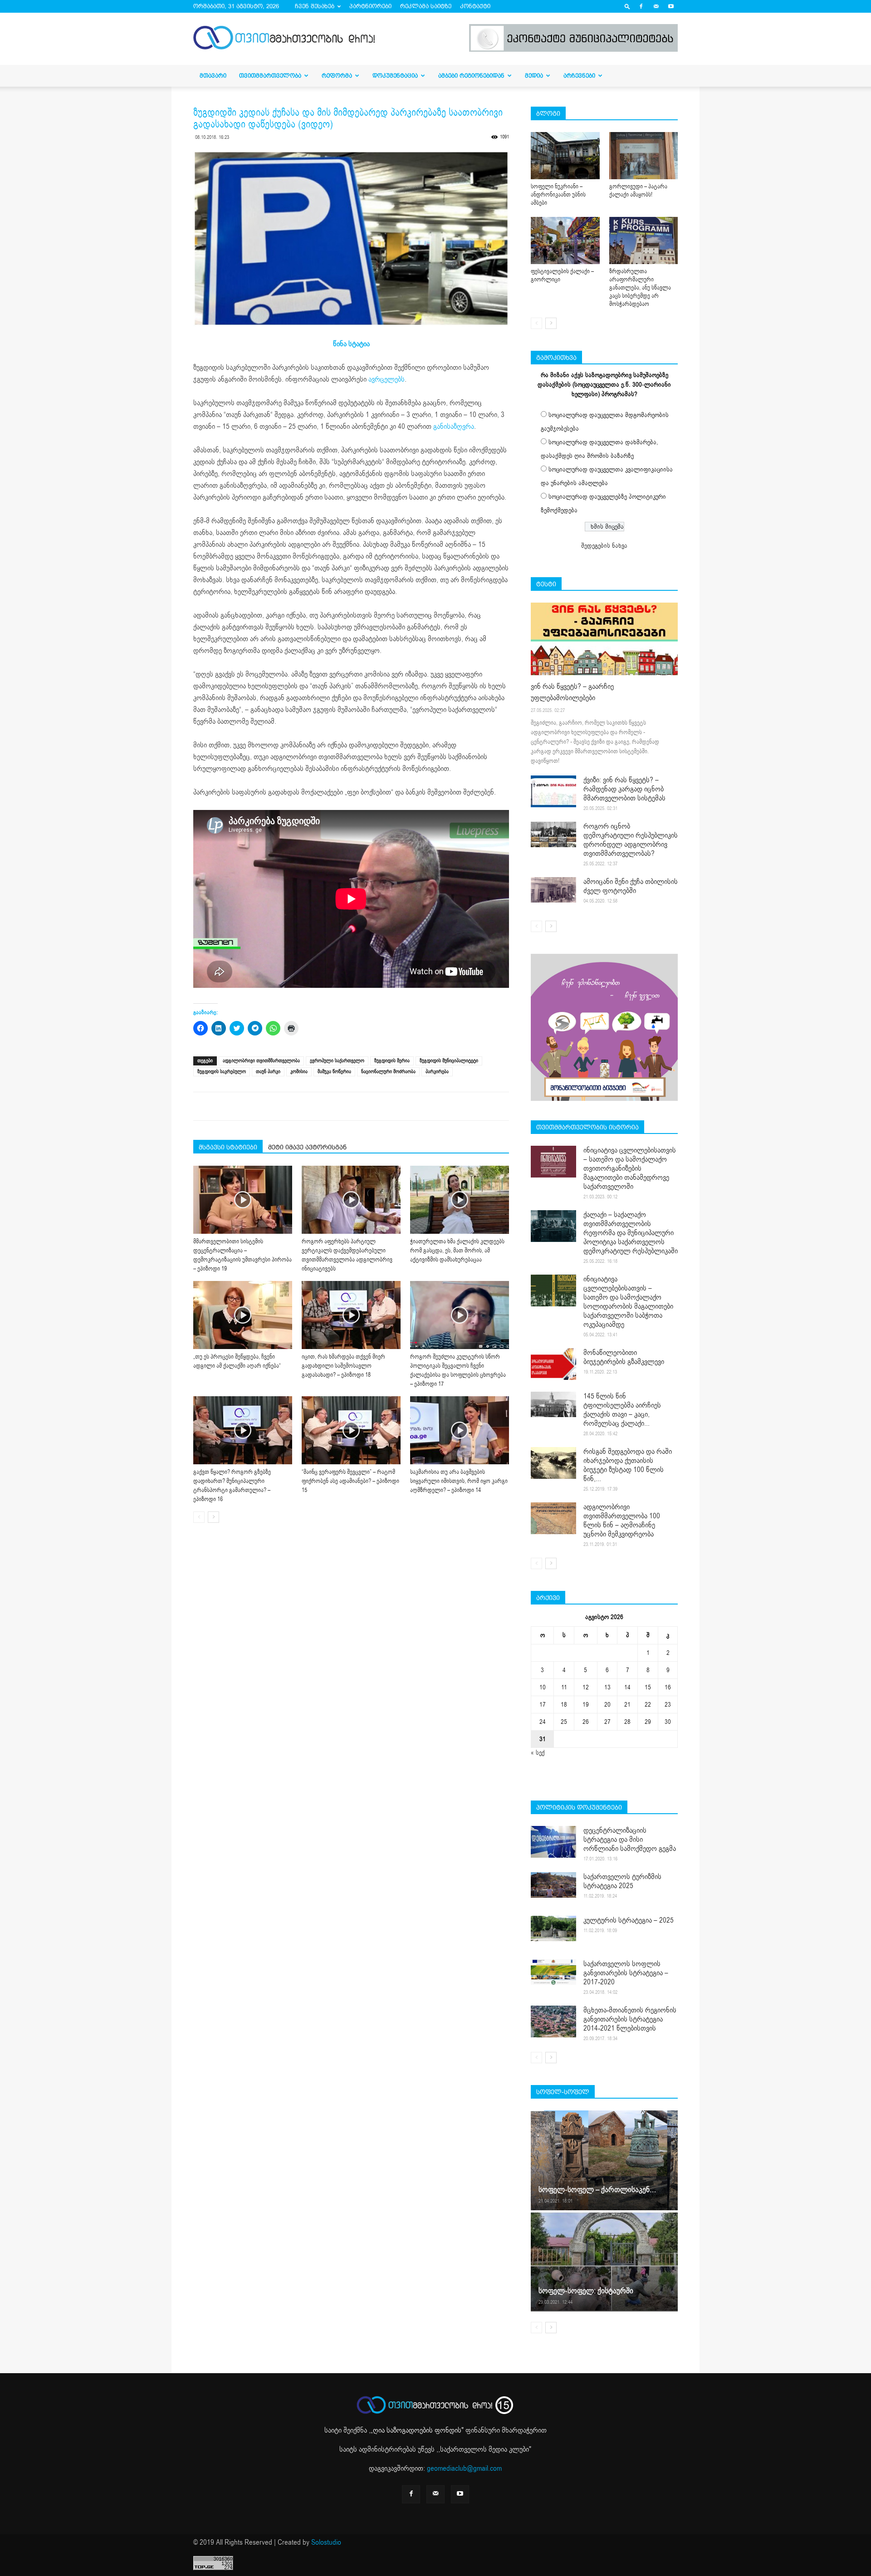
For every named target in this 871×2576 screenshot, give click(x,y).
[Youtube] (671, 6)
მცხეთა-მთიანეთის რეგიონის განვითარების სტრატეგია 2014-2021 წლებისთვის (630, 2019)
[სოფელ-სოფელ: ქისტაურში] (604, 2262)
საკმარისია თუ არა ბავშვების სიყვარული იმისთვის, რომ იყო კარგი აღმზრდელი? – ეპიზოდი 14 (459, 1481)
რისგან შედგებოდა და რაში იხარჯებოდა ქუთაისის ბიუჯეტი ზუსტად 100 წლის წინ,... (628, 1465)
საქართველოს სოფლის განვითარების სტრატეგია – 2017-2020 (626, 1973)
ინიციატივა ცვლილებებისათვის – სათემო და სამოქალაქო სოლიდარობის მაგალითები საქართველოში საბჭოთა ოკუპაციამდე (628, 1302)
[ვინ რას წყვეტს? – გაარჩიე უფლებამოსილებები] (604, 639)
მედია (534, 76)
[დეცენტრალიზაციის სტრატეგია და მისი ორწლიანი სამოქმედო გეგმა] (553, 1842)
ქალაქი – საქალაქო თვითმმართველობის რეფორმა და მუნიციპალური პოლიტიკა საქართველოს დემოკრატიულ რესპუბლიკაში (631, 1233)
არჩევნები (579, 76)
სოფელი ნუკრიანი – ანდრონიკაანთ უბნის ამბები (558, 195)
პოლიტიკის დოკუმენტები (579, 1807)
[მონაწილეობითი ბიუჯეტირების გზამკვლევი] (553, 1364)
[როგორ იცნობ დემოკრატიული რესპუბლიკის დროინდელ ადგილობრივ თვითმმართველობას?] (553, 834)
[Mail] (656, 6)
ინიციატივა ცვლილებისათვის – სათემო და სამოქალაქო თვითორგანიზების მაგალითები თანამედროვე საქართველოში (630, 1168)
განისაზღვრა (454, 427)
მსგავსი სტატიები (228, 1147)
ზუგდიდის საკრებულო (222, 1072)
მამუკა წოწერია (334, 1072)
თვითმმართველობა (270, 76)
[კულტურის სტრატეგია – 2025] (553, 1928)
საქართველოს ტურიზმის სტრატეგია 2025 (622, 1881)
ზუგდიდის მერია (392, 1061)
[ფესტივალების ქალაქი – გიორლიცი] (565, 240)
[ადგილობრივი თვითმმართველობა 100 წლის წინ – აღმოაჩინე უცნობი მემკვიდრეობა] (553, 1518)
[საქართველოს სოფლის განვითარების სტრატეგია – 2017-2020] (553, 1972)
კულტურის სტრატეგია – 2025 (629, 1920)
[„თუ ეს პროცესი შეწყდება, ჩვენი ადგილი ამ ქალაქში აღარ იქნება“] (243, 1315)
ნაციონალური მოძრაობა (388, 1072)
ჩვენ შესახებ (315, 6)
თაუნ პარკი (268, 1072)
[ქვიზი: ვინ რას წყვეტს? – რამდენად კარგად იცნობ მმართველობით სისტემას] (553, 791)
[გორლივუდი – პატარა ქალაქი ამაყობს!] (644, 156)
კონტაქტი (475, 6)
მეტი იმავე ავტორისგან (307, 1147)
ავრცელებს (387, 379)
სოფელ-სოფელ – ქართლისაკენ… (597, 2190)
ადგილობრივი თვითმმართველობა (261, 1061)
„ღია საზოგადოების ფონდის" (417, 2430)
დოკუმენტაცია (395, 76)
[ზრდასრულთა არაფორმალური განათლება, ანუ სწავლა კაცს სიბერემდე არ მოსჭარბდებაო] (644, 240)
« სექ (538, 1753)
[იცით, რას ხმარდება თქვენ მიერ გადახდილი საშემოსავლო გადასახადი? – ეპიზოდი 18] (351, 1315)
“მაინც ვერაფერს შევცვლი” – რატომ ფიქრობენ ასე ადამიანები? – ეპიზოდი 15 (350, 1481)
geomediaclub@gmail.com (464, 2468)
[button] (627, 6)
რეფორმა (337, 76)
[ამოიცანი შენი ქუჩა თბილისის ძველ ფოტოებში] (553, 890)
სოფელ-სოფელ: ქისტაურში (586, 2291)
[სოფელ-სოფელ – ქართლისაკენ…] (604, 2160)
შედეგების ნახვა (604, 546)
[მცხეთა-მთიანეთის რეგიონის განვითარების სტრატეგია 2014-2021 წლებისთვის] (553, 2022)
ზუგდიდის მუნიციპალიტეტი (449, 1061)
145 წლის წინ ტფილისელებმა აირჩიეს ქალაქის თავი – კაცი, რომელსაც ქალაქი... (622, 1410)
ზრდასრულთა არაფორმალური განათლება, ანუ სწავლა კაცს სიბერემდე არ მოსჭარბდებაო (640, 288)
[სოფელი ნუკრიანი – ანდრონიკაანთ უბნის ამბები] (565, 156)
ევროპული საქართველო (337, 1061)
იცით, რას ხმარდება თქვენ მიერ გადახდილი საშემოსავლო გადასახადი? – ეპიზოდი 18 (343, 1366)
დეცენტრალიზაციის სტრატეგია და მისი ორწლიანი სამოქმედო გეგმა (630, 1840)
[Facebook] (641, 6)
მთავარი (213, 76)
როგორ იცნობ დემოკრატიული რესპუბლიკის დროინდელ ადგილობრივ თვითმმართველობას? (631, 840)
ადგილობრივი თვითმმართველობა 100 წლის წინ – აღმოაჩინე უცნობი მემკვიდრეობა (622, 1521)
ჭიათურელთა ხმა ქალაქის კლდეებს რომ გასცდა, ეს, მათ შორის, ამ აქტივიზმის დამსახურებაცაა (457, 1251)
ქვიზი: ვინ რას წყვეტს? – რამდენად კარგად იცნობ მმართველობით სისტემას (624, 789)
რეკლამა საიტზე (426, 6)
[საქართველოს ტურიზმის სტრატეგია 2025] (553, 1885)
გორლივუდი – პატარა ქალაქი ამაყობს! (638, 191)
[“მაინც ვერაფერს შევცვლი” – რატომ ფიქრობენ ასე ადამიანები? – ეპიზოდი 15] (351, 1430)
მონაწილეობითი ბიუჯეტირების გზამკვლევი (624, 1357)
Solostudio (326, 2542)
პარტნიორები (370, 6)
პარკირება (437, 1072)
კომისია (299, 1072)
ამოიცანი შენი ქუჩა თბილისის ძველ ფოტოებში (631, 886)
